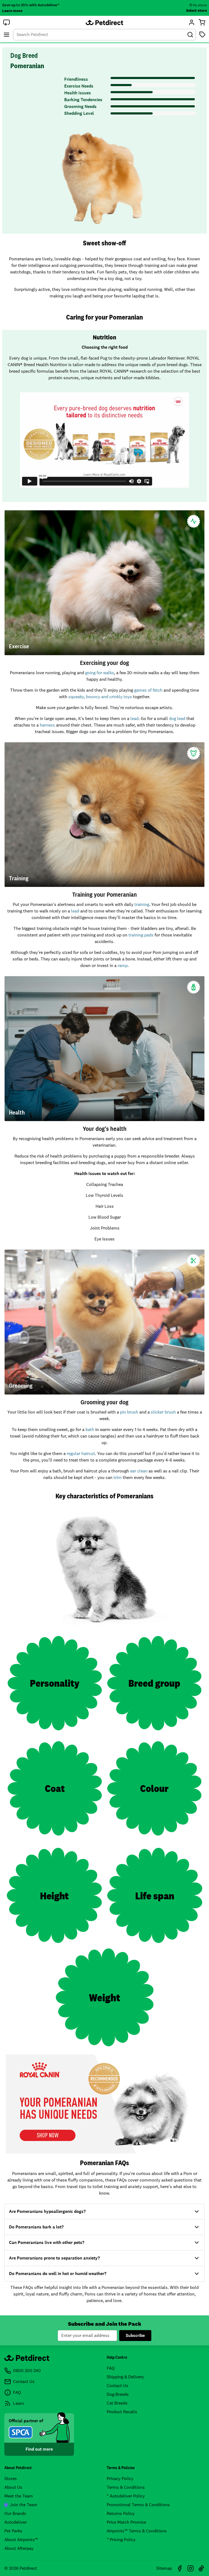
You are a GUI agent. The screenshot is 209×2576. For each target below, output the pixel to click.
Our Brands (15, 2513)
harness (47, 725)
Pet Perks (13, 2531)
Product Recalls (122, 2412)
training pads (141, 935)
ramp (123, 965)
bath (90, 1429)
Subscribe (135, 2335)
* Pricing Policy (121, 2540)
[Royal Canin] (104, 2104)
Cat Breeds (117, 2403)
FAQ (111, 2368)
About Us (13, 2487)
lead (134, 718)
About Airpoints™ (21, 2540)
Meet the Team (19, 2496)
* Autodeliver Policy (126, 2496)
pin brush (129, 1412)
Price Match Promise (126, 2522)
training (142, 904)
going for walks (100, 673)
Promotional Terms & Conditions (138, 2505)
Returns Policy (121, 2513)
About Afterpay (19, 2548)
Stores (11, 2479)
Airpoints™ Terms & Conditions (137, 2531)
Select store (196, 10)
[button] (7, 22)
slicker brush (163, 1412)
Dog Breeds (118, 2394)
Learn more (12, 11)
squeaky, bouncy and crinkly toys (100, 697)
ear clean (139, 1471)
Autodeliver (16, 2522)
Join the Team (24, 2505)
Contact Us (117, 2386)
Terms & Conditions (126, 2487)
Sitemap (164, 2568)
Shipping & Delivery (125, 2377)
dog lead (177, 718)
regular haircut (81, 1453)
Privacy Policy (120, 2479)
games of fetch (148, 690)
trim (118, 1477)
